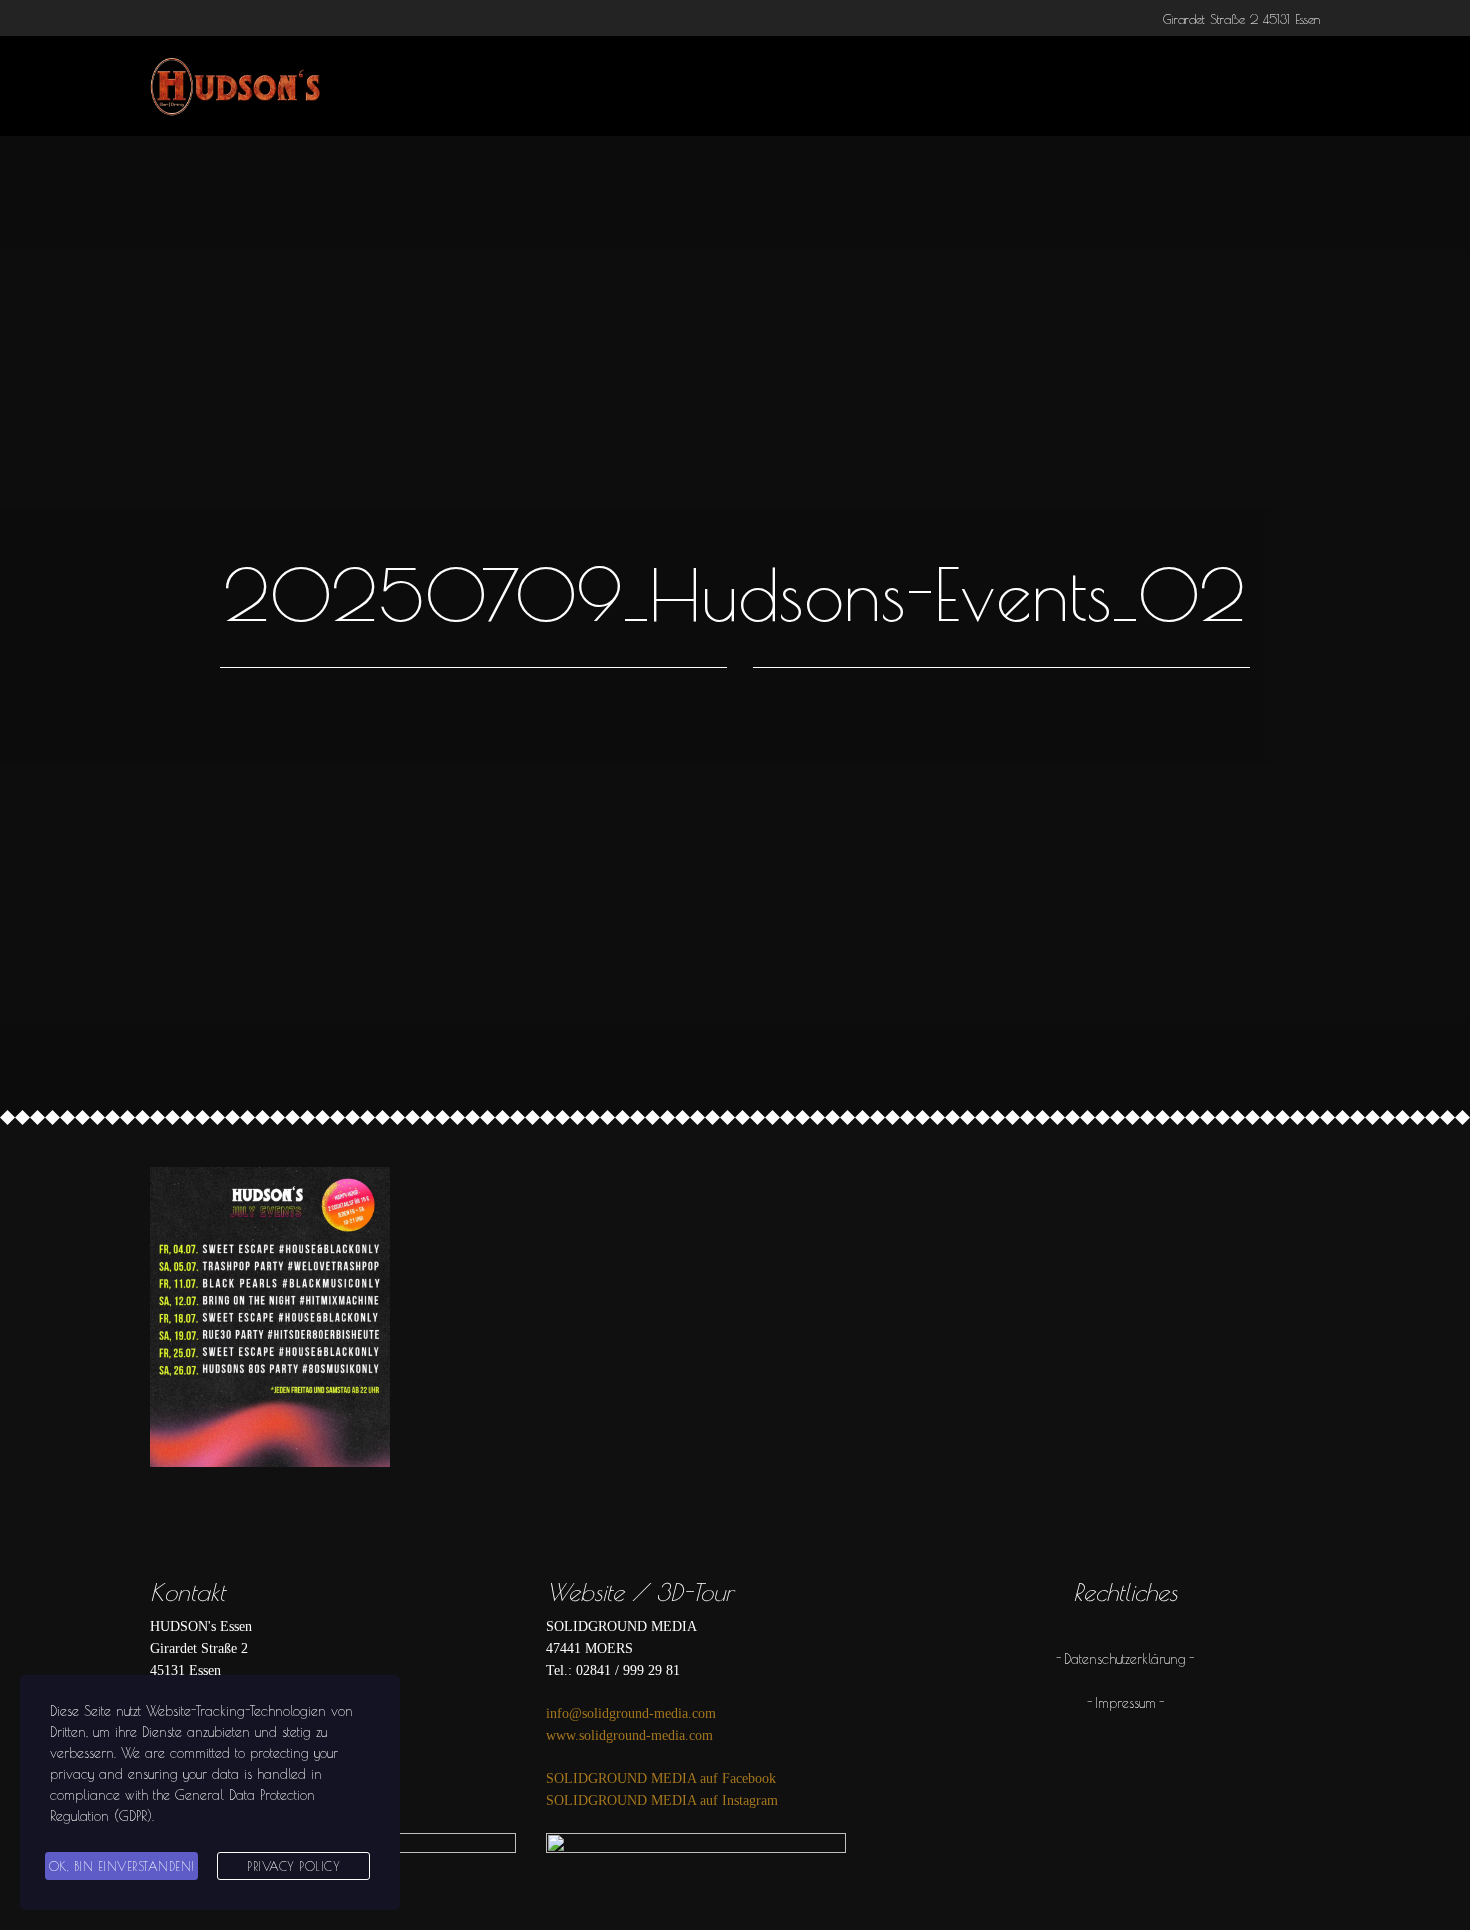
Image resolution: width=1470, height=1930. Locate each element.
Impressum (1125, 1703)
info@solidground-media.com (631, 1713)
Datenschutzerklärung (1125, 1659)
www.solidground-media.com (629, 1735)
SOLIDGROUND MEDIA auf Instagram (662, 1800)
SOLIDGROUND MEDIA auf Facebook (661, 1778)
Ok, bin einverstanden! (122, 1866)
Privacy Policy (293, 1866)
